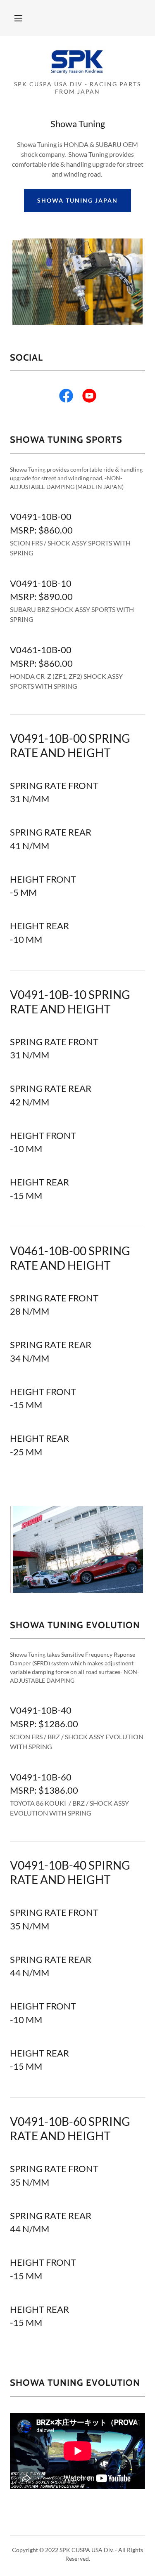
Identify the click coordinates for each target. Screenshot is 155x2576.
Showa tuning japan (77, 200)
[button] (18, 18)
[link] (77, 62)
